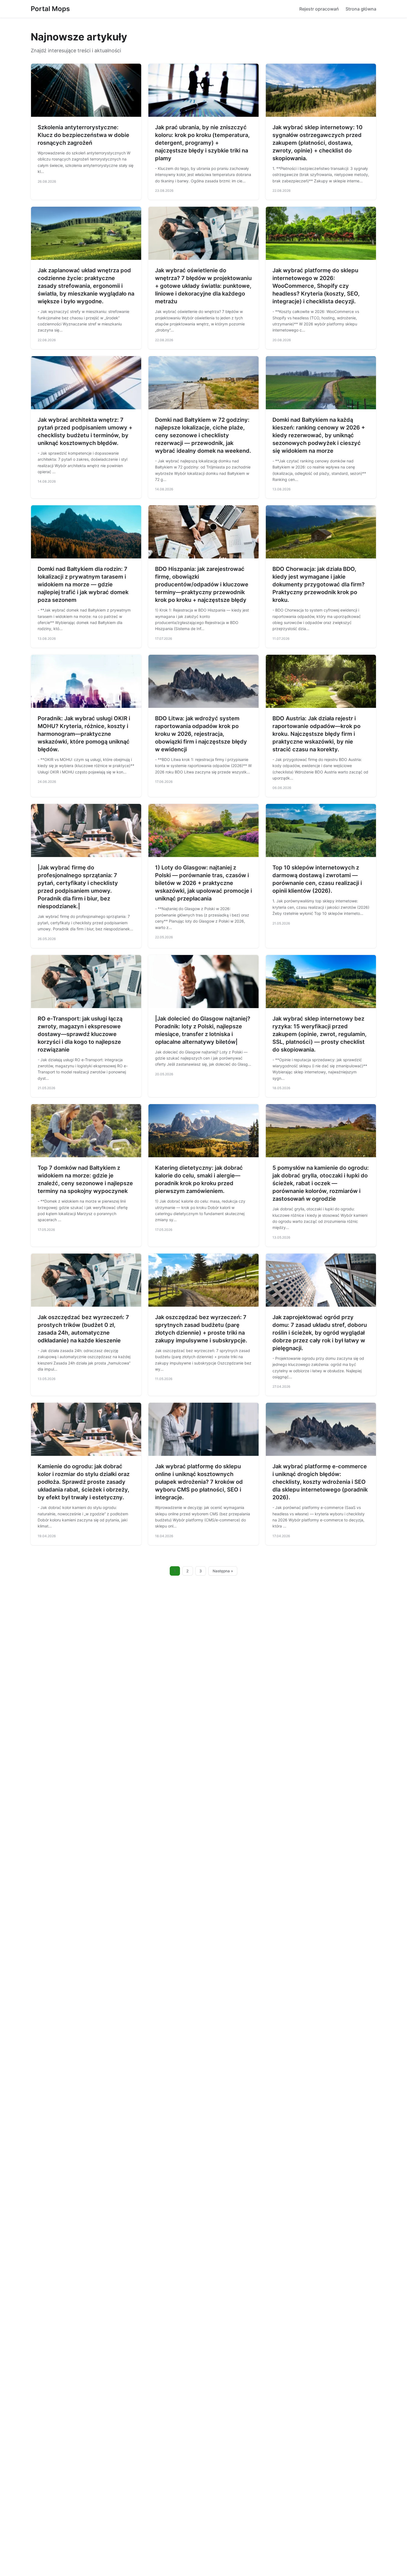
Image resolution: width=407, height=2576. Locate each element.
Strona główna (361, 9)
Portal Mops (50, 9)
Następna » (223, 1571)
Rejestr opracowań (319, 9)
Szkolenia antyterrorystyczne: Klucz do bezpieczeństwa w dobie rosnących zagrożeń (83, 135)
